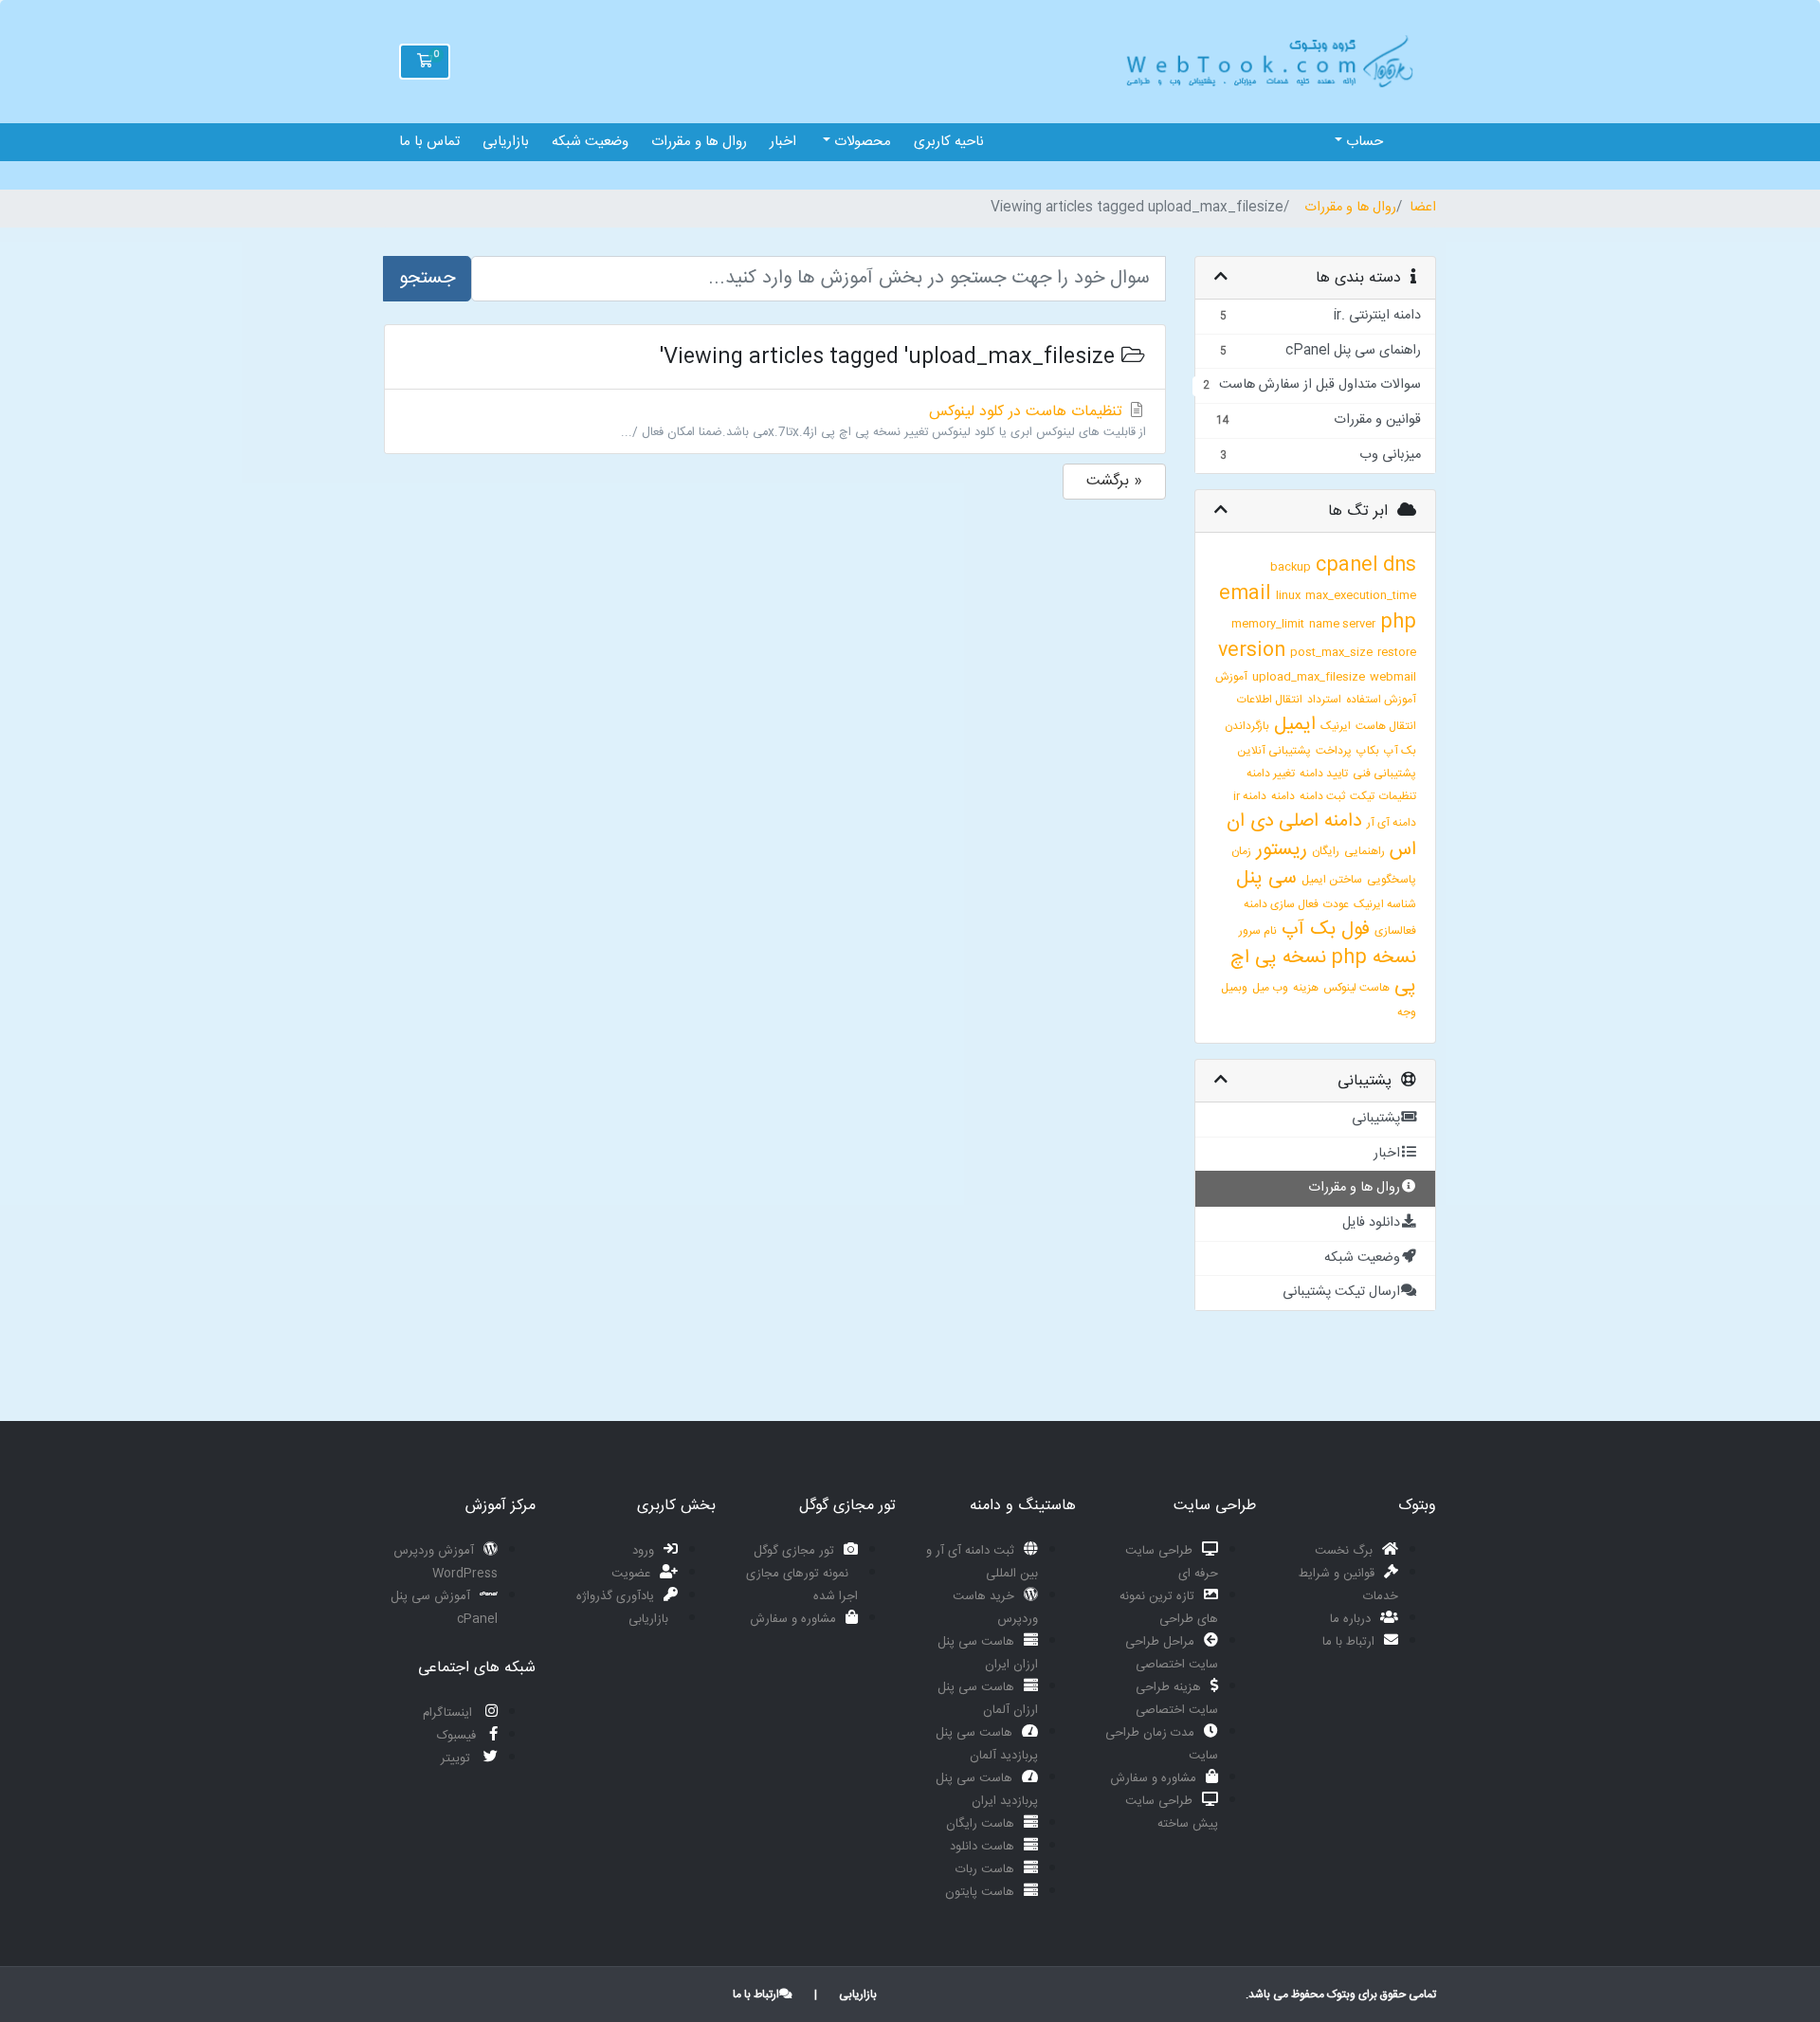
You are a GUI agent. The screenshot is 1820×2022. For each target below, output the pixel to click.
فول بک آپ (1326, 929)
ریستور (1282, 850)
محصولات (861, 142)
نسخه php (1374, 958)
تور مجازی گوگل (794, 1551)
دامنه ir (1250, 796)
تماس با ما (429, 142)
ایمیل (1295, 725)
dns (1400, 565)
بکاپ (1368, 751)
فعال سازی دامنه (1281, 904)
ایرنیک (1336, 726)
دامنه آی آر (1392, 823)
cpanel (1347, 565)
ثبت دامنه (1322, 796)
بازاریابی (506, 142)
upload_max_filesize (1309, 677)
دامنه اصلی (1320, 821)
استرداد (1324, 700)
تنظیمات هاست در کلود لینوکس (883, 421)
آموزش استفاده (1381, 700)
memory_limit (1268, 624)
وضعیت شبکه (590, 142)
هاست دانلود (982, 1847)
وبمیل (1234, 988)
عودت (1336, 904)
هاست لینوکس (1356, 988)
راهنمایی (1365, 851)
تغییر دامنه (1271, 774)
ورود (643, 1551)
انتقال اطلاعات (1270, 700)
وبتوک (1341, 1995)
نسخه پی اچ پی (1323, 972)
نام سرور (1258, 931)
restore (1397, 652)
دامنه (1283, 796)
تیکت (1362, 796)
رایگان (1326, 851)
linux (1288, 595)
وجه (1407, 1012)
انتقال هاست (1386, 726)
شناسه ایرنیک (1385, 904)
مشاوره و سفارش (1153, 1778)
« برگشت (1114, 481)
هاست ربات (985, 1869)
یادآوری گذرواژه (615, 1596)
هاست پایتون (980, 1892)
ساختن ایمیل (1332, 880)
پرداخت (1334, 751)
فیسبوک (458, 1736)
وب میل (1270, 988)
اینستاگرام (449, 1713)
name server (1342, 624)
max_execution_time (1361, 595)
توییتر (457, 1758)
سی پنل (1266, 878)
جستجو (427, 278)
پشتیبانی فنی (1384, 774)
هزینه (1306, 988)
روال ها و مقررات (699, 142)
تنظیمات (1398, 796)
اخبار (783, 142)
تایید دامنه (1324, 774)
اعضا (1423, 209)
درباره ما (1350, 1619)
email (1245, 594)
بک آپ (1400, 751)
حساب (1363, 142)
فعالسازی (1395, 931)
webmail (1393, 677)
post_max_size (1331, 652)
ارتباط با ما (1348, 1642)
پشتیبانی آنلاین (1274, 751)
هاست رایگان (980, 1824)
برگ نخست (1344, 1551)
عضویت (631, 1574)
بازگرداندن (1247, 726)
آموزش (1231, 677)
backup (1291, 567)
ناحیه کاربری (949, 142)
